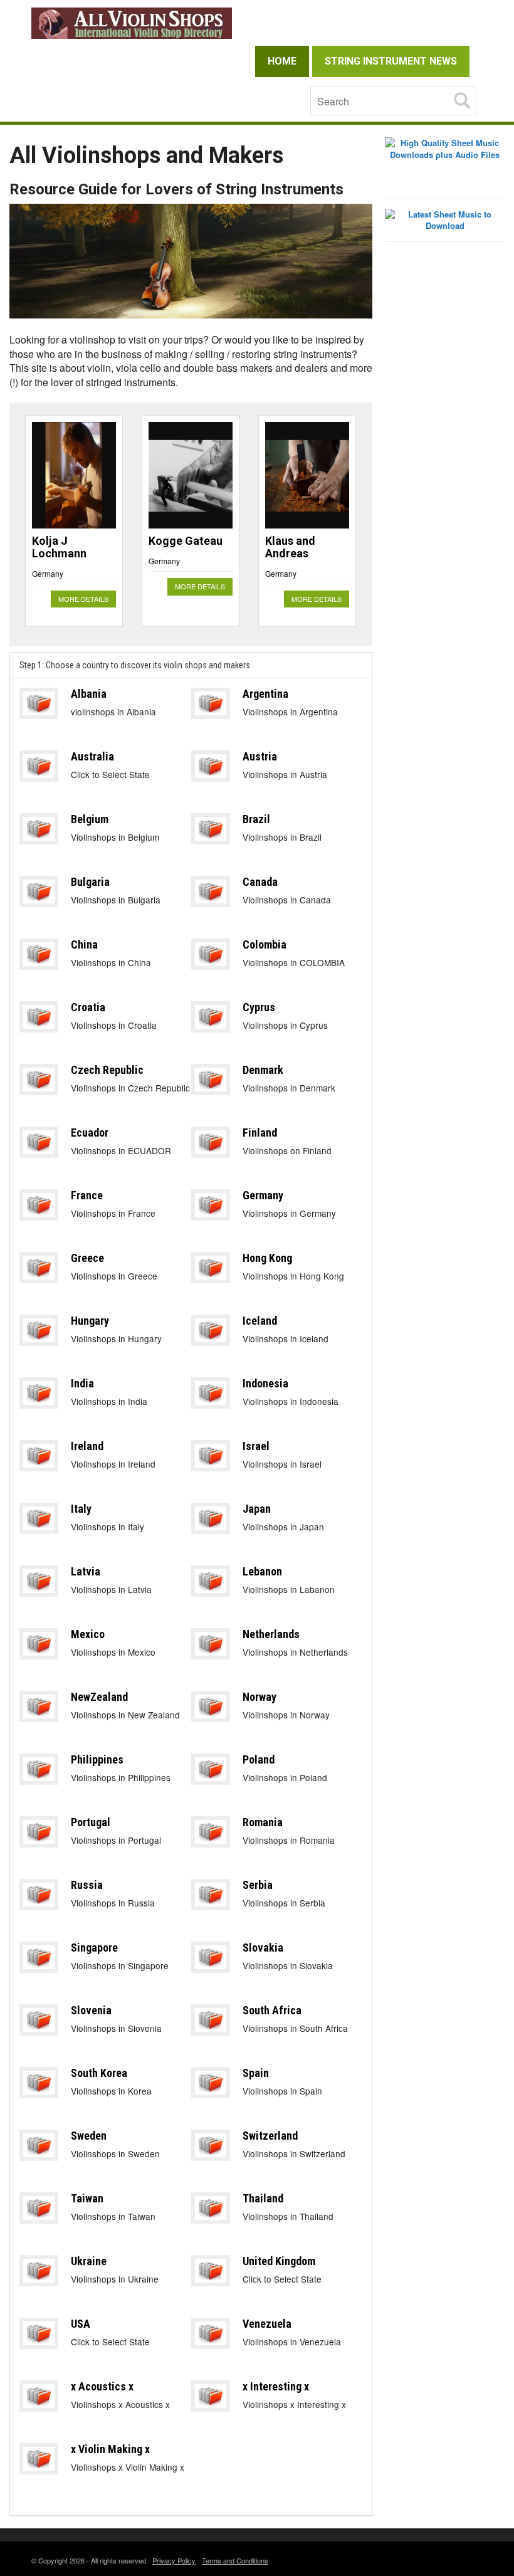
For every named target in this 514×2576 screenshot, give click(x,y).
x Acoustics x (102, 2386)
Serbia (258, 1885)
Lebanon (262, 1571)
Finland (260, 1133)
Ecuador (90, 1133)
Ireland (87, 1446)
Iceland (260, 1321)
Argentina (265, 694)
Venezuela (267, 2324)
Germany (48, 573)
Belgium (90, 819)
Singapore (94, 1948)
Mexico (88, 1634)
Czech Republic (107, 1070)
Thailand (263, 2198)
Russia (87, 1885)
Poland (259, 1759)
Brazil (256, 819)
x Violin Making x (110, 2449)
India (82, 1383)
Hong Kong (267, 1258)
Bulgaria (90, 882)
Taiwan (87, 2198)
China (84, 944)
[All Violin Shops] (257, 23)
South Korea (99, 2073)
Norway (260, 1697)
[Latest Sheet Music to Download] (445, 219)
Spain (256, 2073)
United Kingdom (279, 2261)
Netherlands (271, 1634)
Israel (256, 1446)
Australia (92, 756)
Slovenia (91, 2010)
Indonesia (265, 1383)
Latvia (86, 1571)
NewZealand (99, 1697)
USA (81, 2324)
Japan (257, 1509)
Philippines (97, 1759)
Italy (81, 1509)
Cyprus (259, 1007)
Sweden (89, 2136)
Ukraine (89, 2261)
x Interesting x (276, 2386)
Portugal (91, 1822)
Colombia (265, 944)
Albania (89, 694)
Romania (263, 1822)
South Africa (272, 2010)
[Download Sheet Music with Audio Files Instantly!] (445, 148)
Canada (260, 882)
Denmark (263, 1070)
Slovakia (263, 1948)
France (87, 1195)
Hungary (90, 1321)
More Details (83, 599)
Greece (87, 1258)
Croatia (88, 1007)
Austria (260, 756)
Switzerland (270, 2136)
